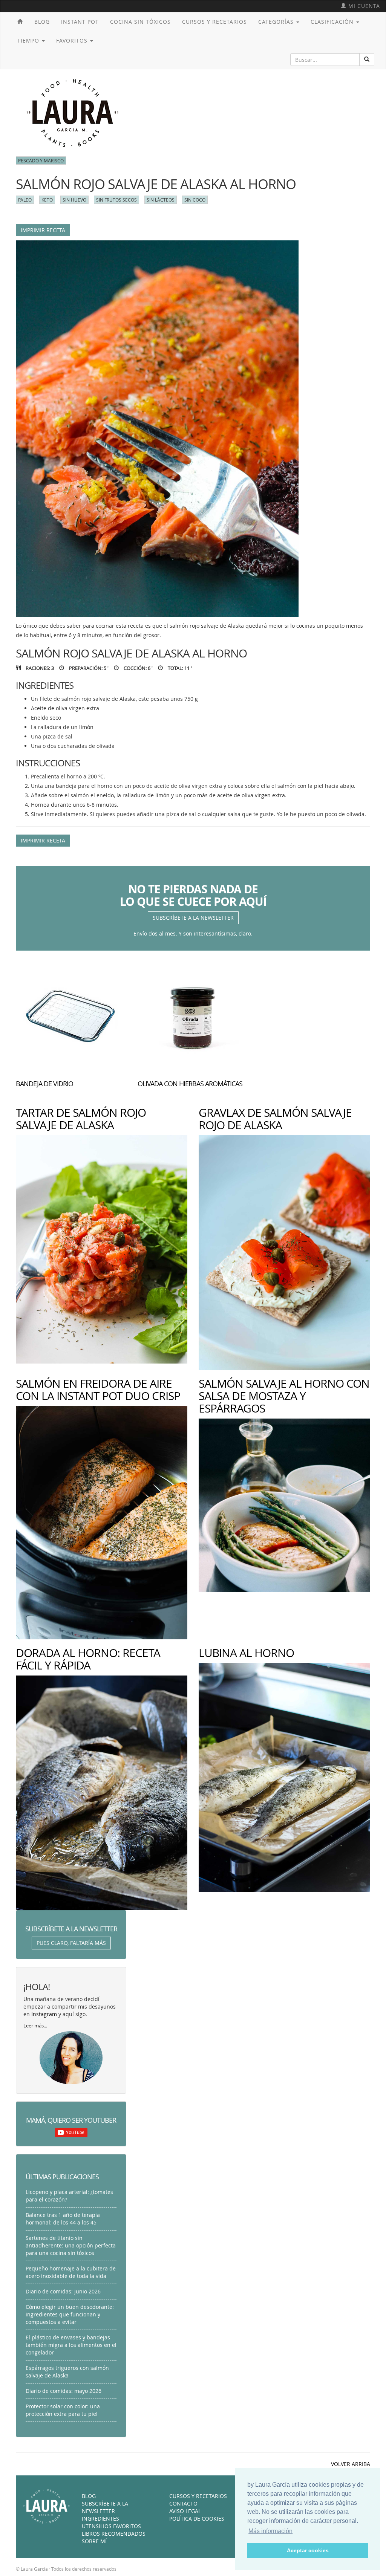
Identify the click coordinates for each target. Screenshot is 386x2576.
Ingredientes (100, 2519)
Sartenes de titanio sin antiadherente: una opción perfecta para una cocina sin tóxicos (71, 2245)
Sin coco (195, 200)
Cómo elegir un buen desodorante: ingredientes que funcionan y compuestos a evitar (70, 2314)
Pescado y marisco (41, 161)
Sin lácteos (161, 200)
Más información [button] (270, 2531)
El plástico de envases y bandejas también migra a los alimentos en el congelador (71, 2345)
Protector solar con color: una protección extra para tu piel (63, 2410)
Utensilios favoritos (111, 2526)
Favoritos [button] (73, 41)
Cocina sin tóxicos (140, 22)
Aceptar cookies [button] (308, 2550)
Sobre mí (94, 2541)
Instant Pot (80, 22)
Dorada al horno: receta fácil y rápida (88, 1659)
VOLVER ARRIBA (351, 2464)
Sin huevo (74, 200)
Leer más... (35, 2026)
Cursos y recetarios (214, 22)
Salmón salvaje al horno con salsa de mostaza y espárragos (284, 1396)
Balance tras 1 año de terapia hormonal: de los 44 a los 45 (63, 2219)
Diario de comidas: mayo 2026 (64, 2391)
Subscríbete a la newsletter (193, 918)
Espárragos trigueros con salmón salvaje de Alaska (67, 2372)
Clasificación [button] (333, 22)
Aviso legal (185, 2511)
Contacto (183, 2503)
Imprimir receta (43, 230)
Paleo (25, 200)
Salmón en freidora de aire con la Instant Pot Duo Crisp (98, 1390)
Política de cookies (197, 2519)
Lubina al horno (246, 1653)
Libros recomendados (114, 2534)
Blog (42, 22)
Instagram (44, 2014)
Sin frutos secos (116, 200)
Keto (47, 200)
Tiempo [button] (29, 41)
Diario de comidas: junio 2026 (63, 2291)
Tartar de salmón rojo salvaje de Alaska (81, 1119)
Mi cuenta (363, 6)
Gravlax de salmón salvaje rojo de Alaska (275, 1119)
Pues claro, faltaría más (71, 1943)
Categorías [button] (277, 22)
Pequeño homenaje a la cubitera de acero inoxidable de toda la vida (71, 2272)
